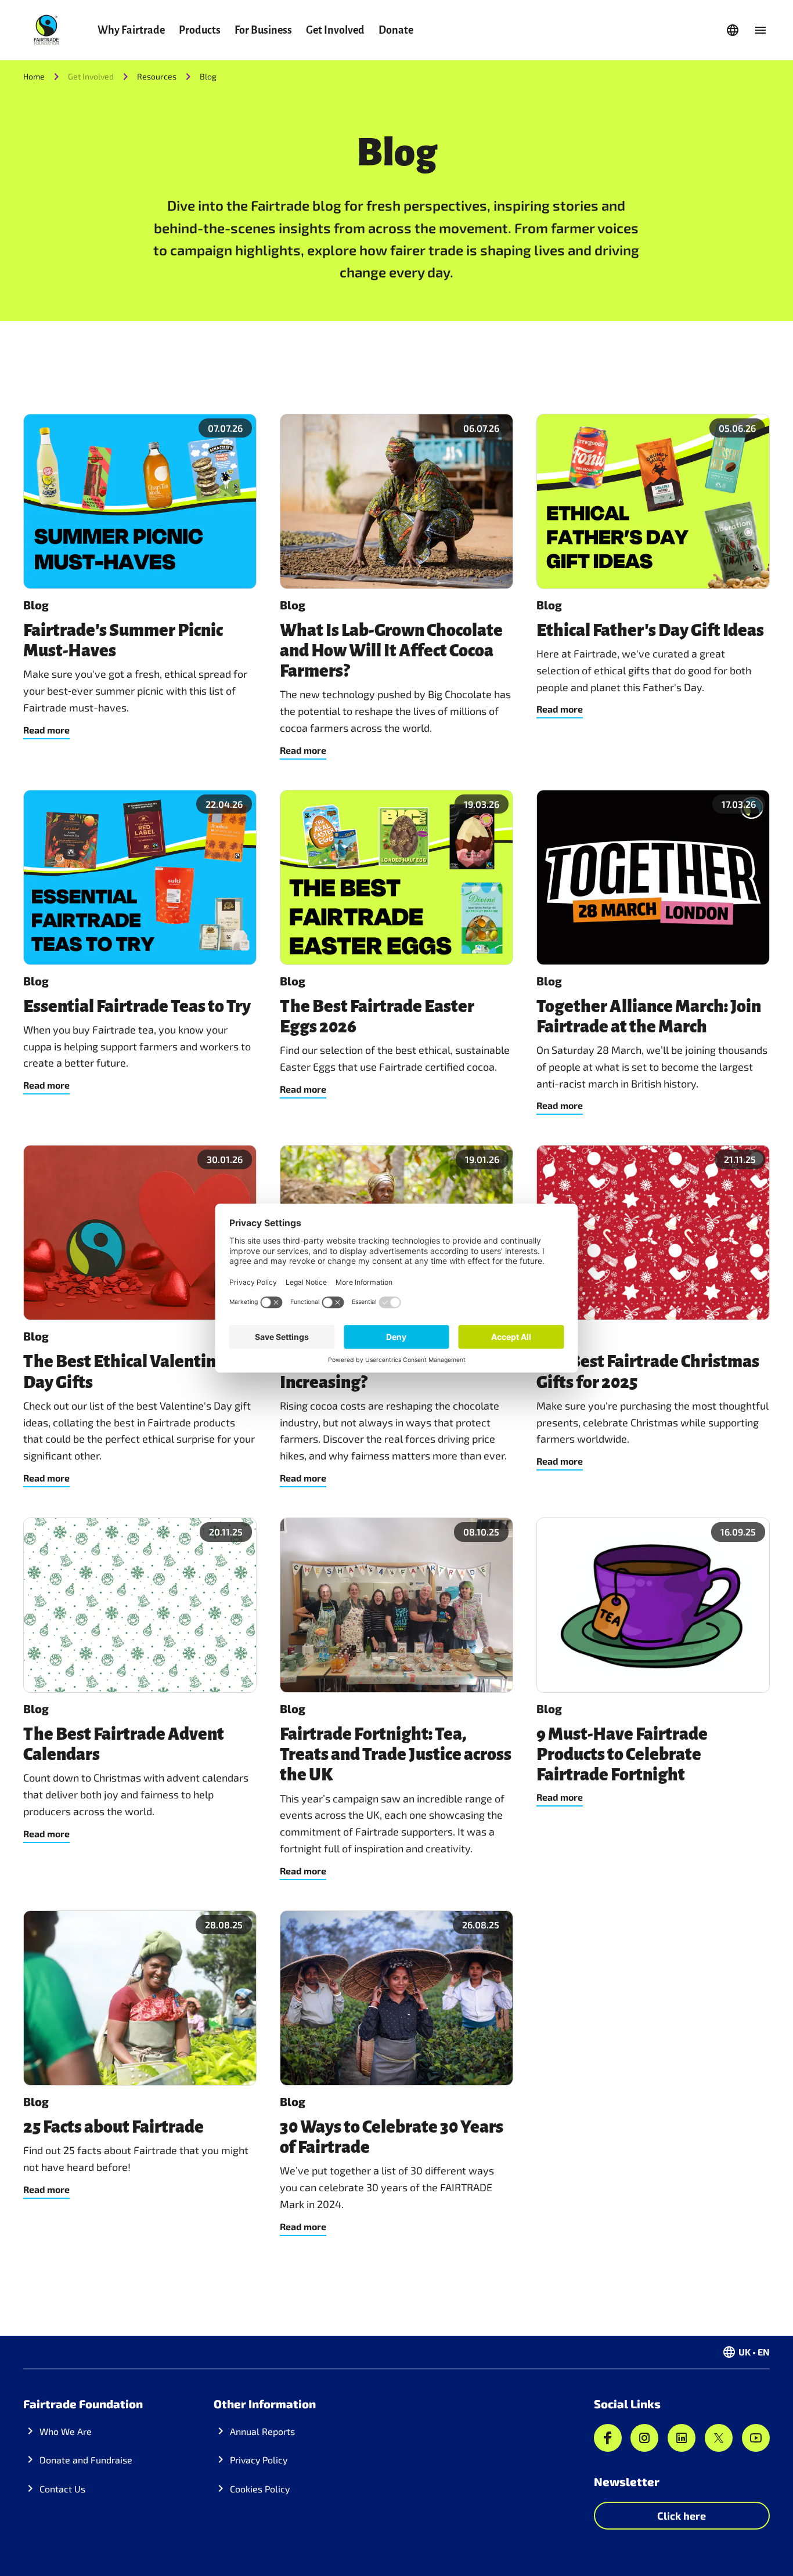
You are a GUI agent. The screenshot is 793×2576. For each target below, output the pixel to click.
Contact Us (62, 2489)
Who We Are (66, 2431)
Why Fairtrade (131, 30)
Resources (157, 76)
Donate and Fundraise (86, 2460)
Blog (208, 76)
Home (34, 76)
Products (200, 30)
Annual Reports (262, 2431)
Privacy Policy (259, 2460)
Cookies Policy (260, 2489)
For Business (263, 30)
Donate (396, 30)
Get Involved (335, 30)
